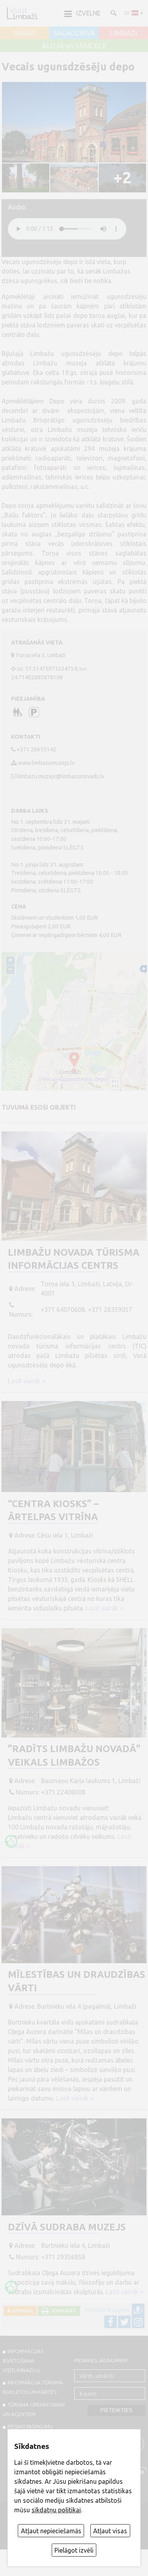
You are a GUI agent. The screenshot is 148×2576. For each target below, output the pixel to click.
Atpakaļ (22, 2311)
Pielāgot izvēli (74, 2550)
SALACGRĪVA (74, 33)
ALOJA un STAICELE (74, 46)
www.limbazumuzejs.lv (46, 763)
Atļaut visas (110, 2531)
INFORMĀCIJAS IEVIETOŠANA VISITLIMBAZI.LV (23, 2361)
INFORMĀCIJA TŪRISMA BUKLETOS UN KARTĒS (33, 2387)
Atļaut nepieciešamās (51, 2531)
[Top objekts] (11, 1841)
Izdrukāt (63, 2311)
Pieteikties (116, 2410)
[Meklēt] (113, 13)
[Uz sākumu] (22, 13)
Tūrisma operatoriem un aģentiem (34, 2409)
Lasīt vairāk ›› (27, 1381)
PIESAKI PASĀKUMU (30, 2426)
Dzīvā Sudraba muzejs (67, 2227)
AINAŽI (25, 33)
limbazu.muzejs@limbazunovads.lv (61, 776)
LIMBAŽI (123, 33)
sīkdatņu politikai (56, 2510)
